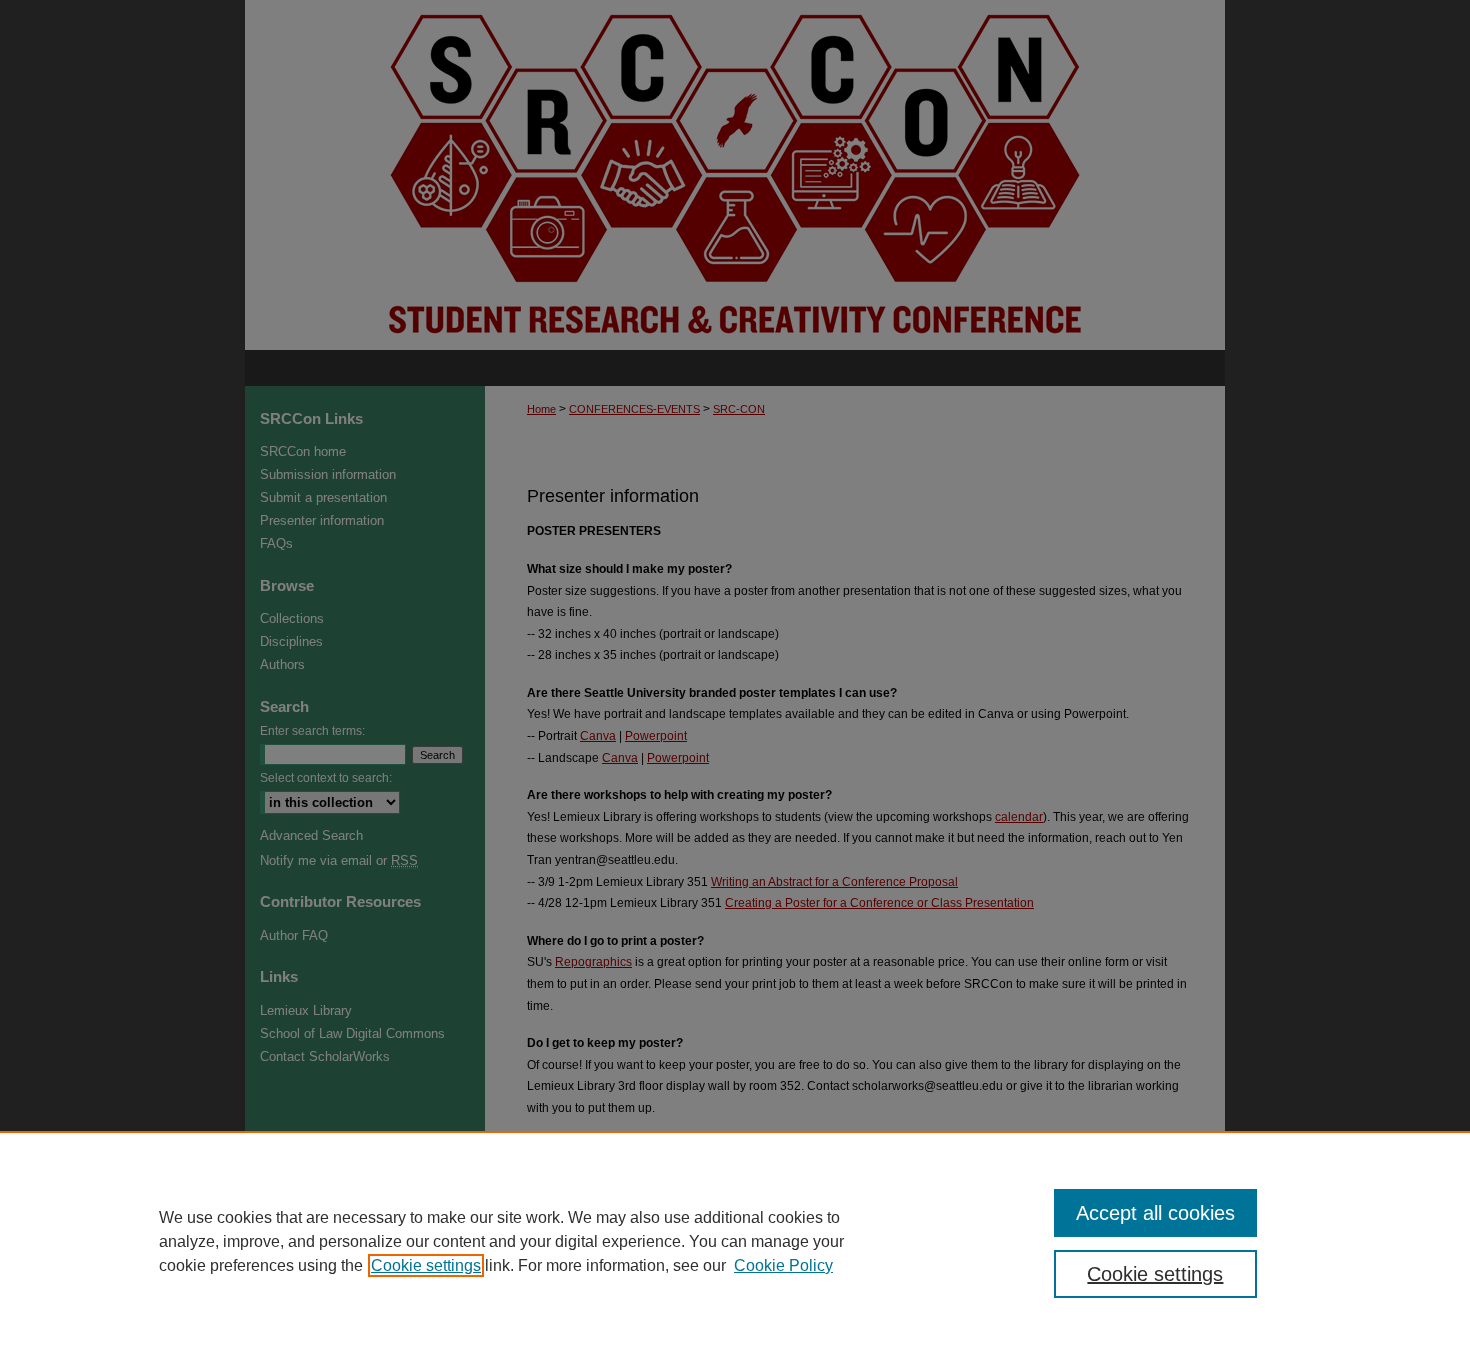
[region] (735, 1241)
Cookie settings (426, 1265)
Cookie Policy (783, 1265)
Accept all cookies (1155, 1213)
